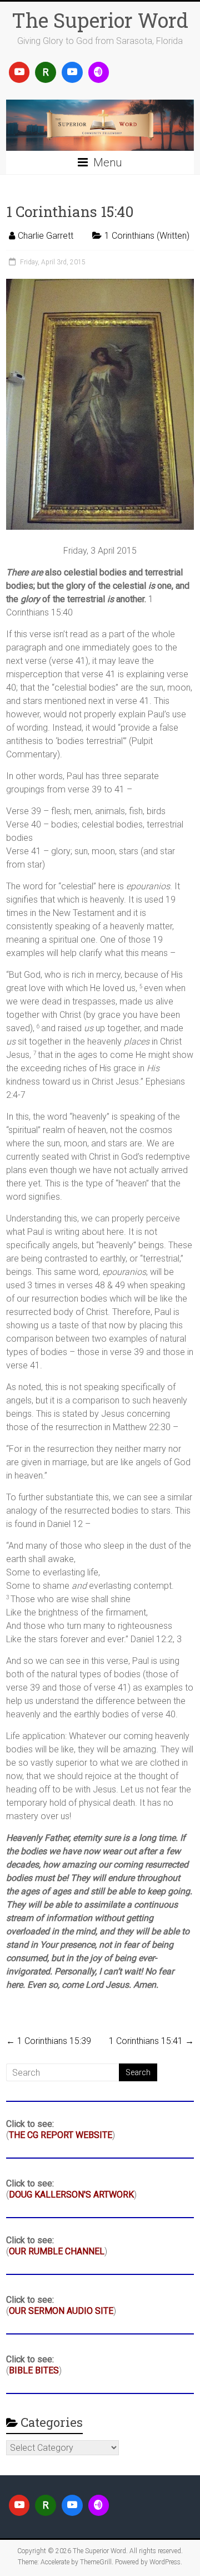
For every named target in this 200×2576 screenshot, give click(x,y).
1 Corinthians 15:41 (151, 2041)
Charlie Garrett (46, 236)
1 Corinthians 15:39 (49, 2041)
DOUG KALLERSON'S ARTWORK (71, 2195)
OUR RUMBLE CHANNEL (57, 2251)
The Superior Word (100, 20)
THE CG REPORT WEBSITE (61, 2135)
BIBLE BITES (34, 2370)
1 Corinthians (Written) (147, 236)
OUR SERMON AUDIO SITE (61, 2311)
